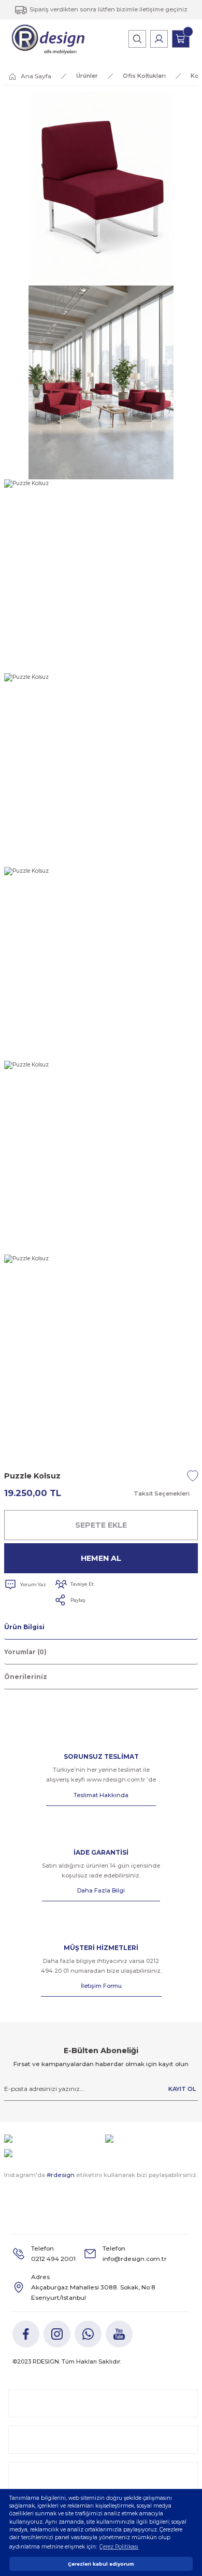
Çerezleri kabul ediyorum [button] (101, 2564)
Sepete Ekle (101, 1525)
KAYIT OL (182, 2089)
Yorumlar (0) (25, 1652)
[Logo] (48, 39)
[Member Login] (159, 39)
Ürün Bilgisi (24, 1627)
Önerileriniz (26, 1677)
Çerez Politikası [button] (119, 2547)
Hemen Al (101, 1558)
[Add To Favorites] (193, 1476)
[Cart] (181, 39)
